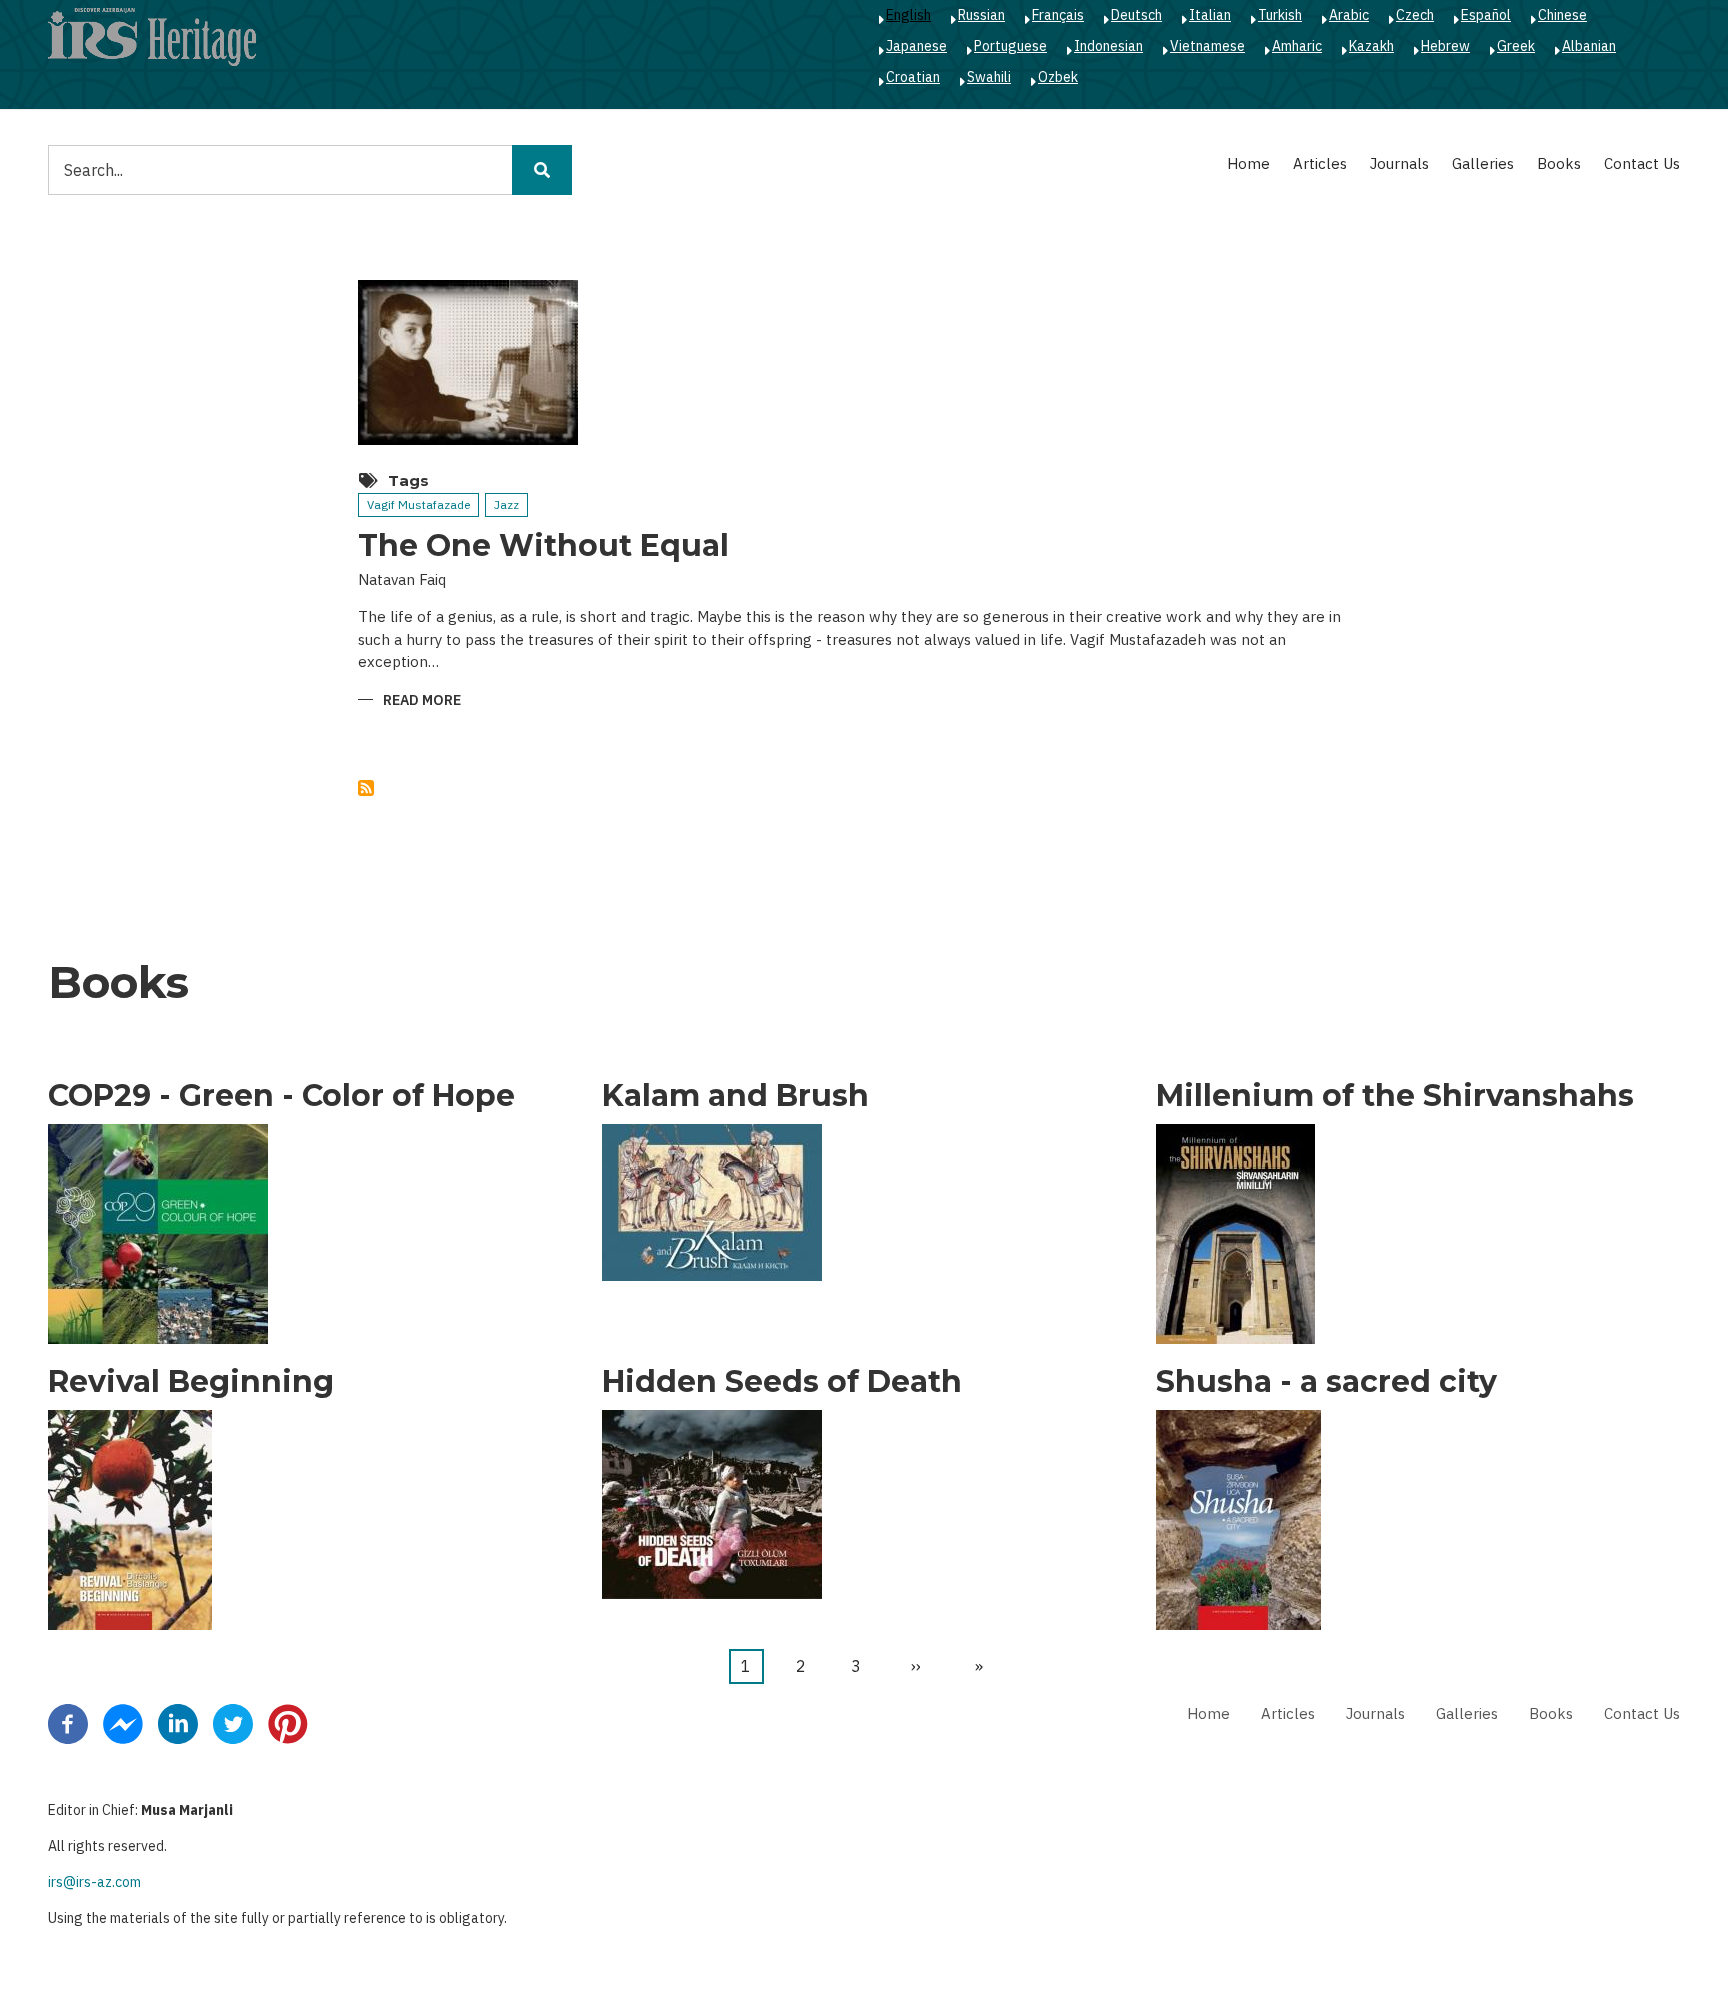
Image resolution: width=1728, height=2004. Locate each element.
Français (1058, 15)
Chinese (1562, 15)
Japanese (916, 46)
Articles (1320, 163)
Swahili (989, 77)
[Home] (152, 36)
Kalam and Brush (735, 1096)
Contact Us (1642, 163)
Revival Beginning (191, 1382)
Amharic (1297, 46)
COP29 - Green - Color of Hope (281, 1096)
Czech (1415, 15)
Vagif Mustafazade (418, 504)
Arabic (1349, 15)
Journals (1399, 163)
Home (1248, 163)
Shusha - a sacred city (1326, 1382)
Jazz (506, 504)
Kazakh (1371, 46)
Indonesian (1108, 46)
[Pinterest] (288, 1723)
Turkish (1280, 15)
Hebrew (1445, 46)
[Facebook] (68, 1723)
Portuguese (1010, 46)
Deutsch (1136, 15)
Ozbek (1058, 77)
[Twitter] (233, 1723)
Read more (422, 701)
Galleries (1483, 163)
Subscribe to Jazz (366, 788)
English (908, 15)
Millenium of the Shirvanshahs (1395, 1096)
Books (1559, 163)
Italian (1210, 15)
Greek (1516, 46)
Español (1486, 15)
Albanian (1589, 46)
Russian (981, 15)
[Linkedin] (178, 1723)
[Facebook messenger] (123, 1723)
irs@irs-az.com (94, 1882)
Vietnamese (1207, 46)
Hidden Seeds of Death (782, 1382)
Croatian (913, 77)
